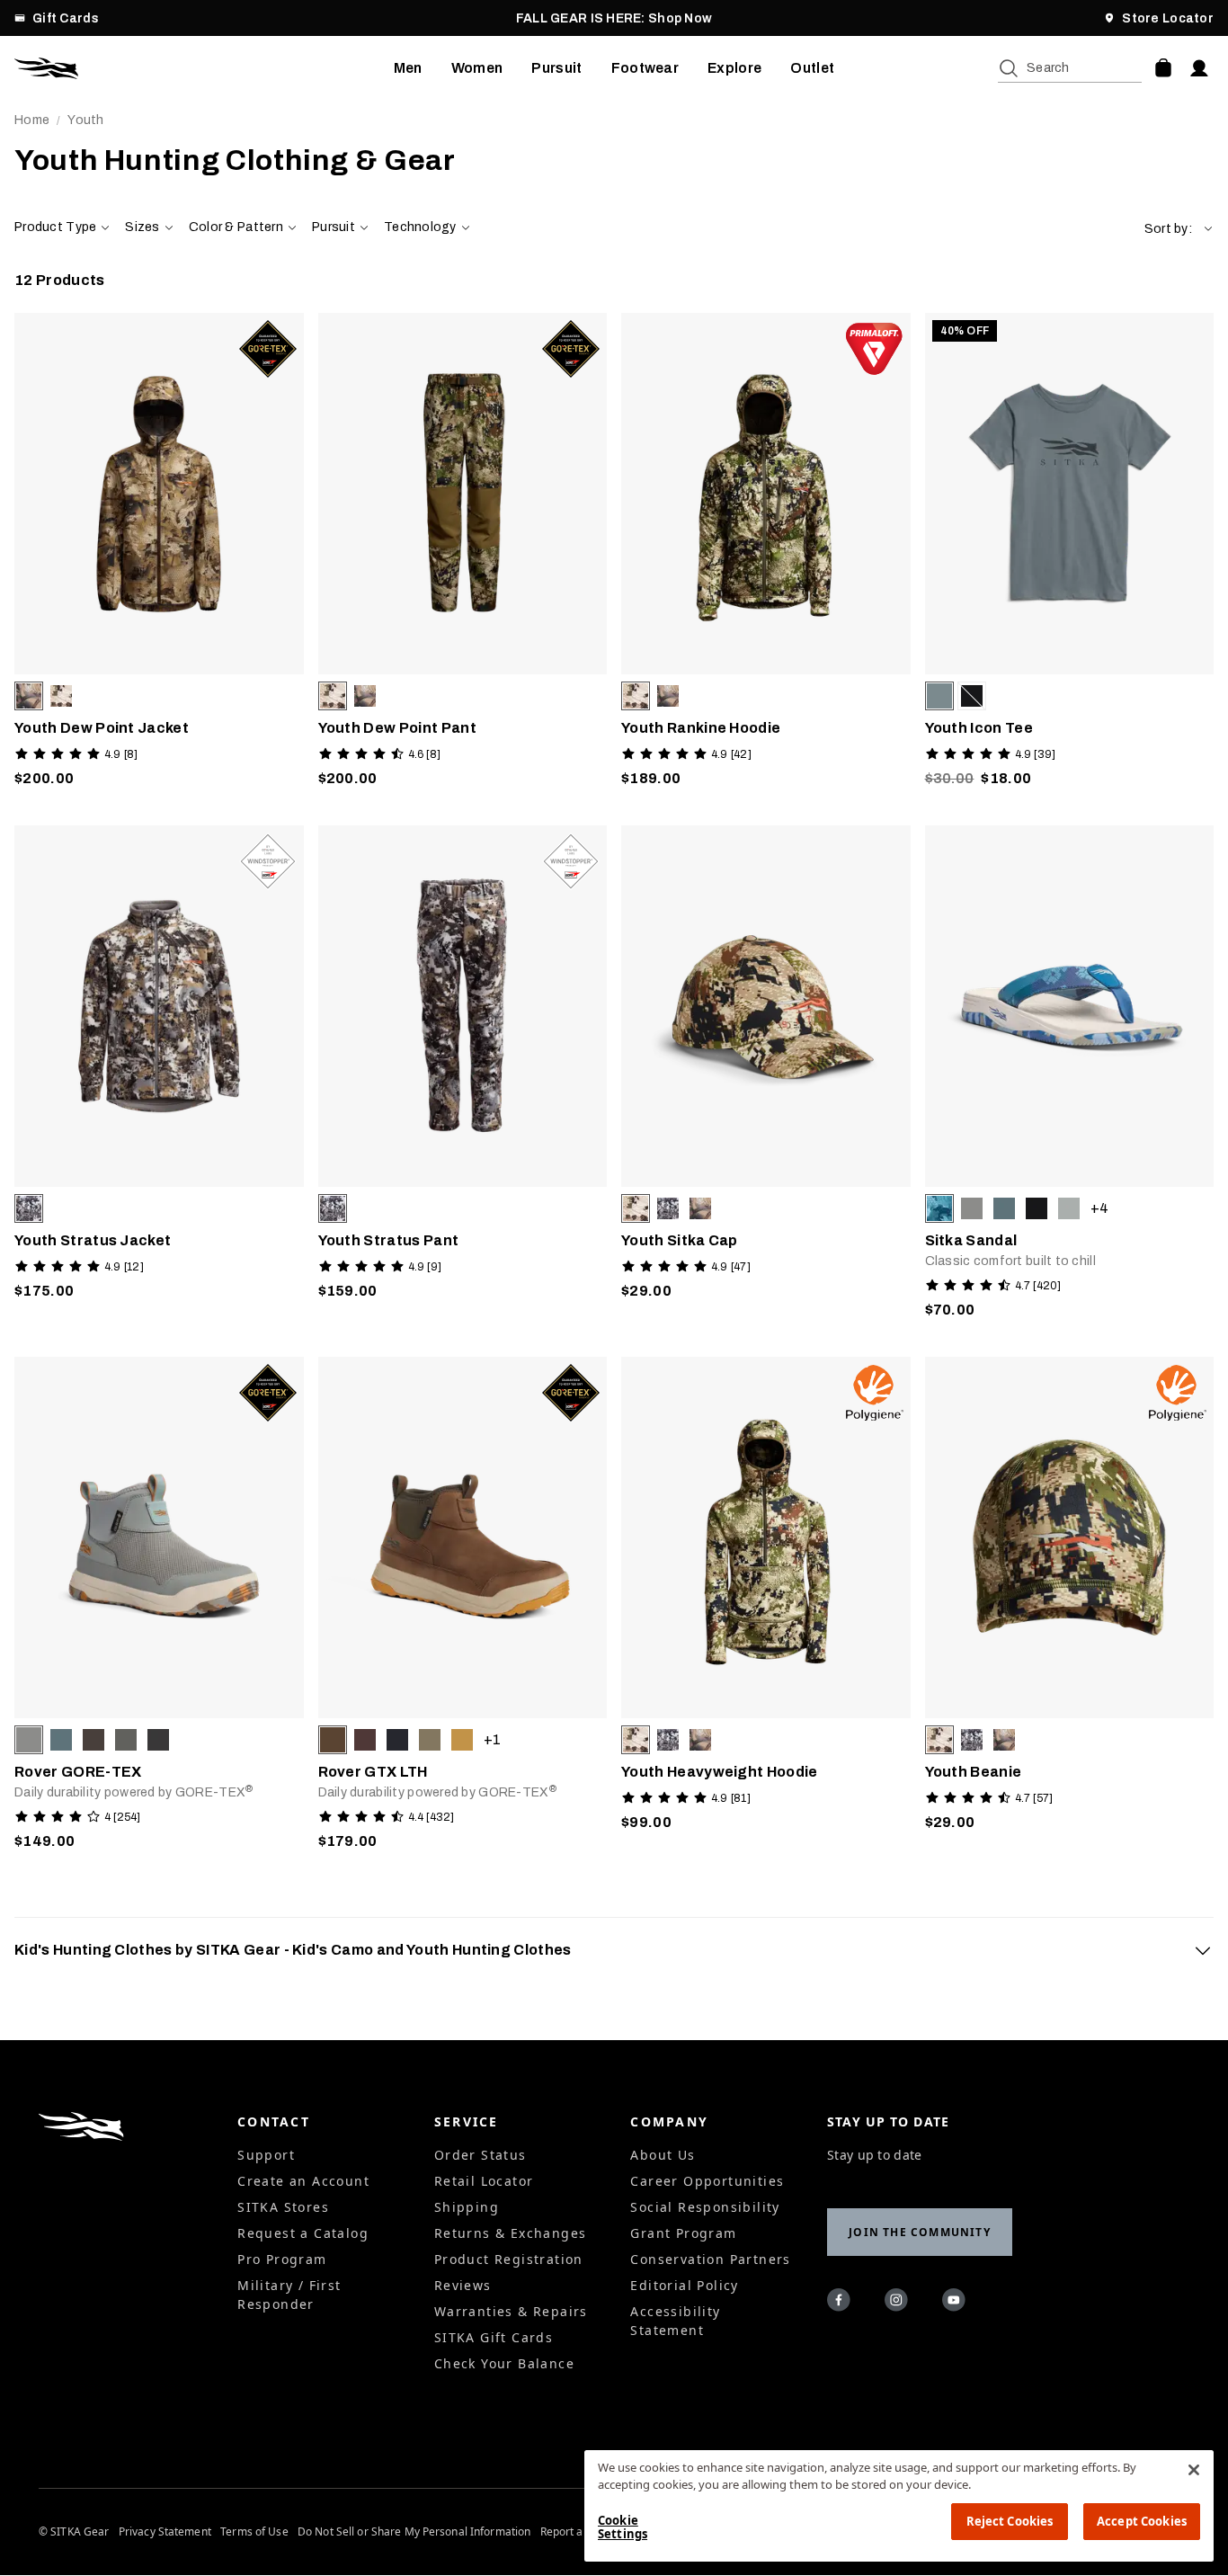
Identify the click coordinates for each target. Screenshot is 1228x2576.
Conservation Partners (710, 2259)
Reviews (463, 2285)
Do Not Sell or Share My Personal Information (414, 2532)
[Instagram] (899, 2303)
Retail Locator (484, 2181)
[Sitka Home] (204, 68)
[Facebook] (841, 2303)
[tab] (614, 1950)
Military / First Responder (289, 2295)
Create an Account (303, 2181)
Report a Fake (575, 2532)
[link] (159, 555)
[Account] (1199, 68)
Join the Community (920, 2232)
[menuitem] (408, 68)
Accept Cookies (1142, 2521)
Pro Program (282, 2259)
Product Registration (509, 2259)
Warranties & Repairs (511, 2311)
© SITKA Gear (74, 2532)
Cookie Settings (623, 2527)
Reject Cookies (1010, 2521)
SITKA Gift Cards (494, 2337)
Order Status (481, 2155)
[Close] (1194, 2470)
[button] (1179, 229)
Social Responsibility (705, 2207)
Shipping (467, 2207)
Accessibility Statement (675, 2321)
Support (266, 2155)
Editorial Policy (684, 2285)
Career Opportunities (707, 2181)
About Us (663, 2155)
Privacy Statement (165, 2532)
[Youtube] (957, 2303)
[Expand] (1203, 1950)
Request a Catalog (303, 2233)
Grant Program (683, 2233)
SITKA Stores (283, 2207)
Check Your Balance (504, 2363)
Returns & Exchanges (511, 2233)
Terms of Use (254, 2532)
